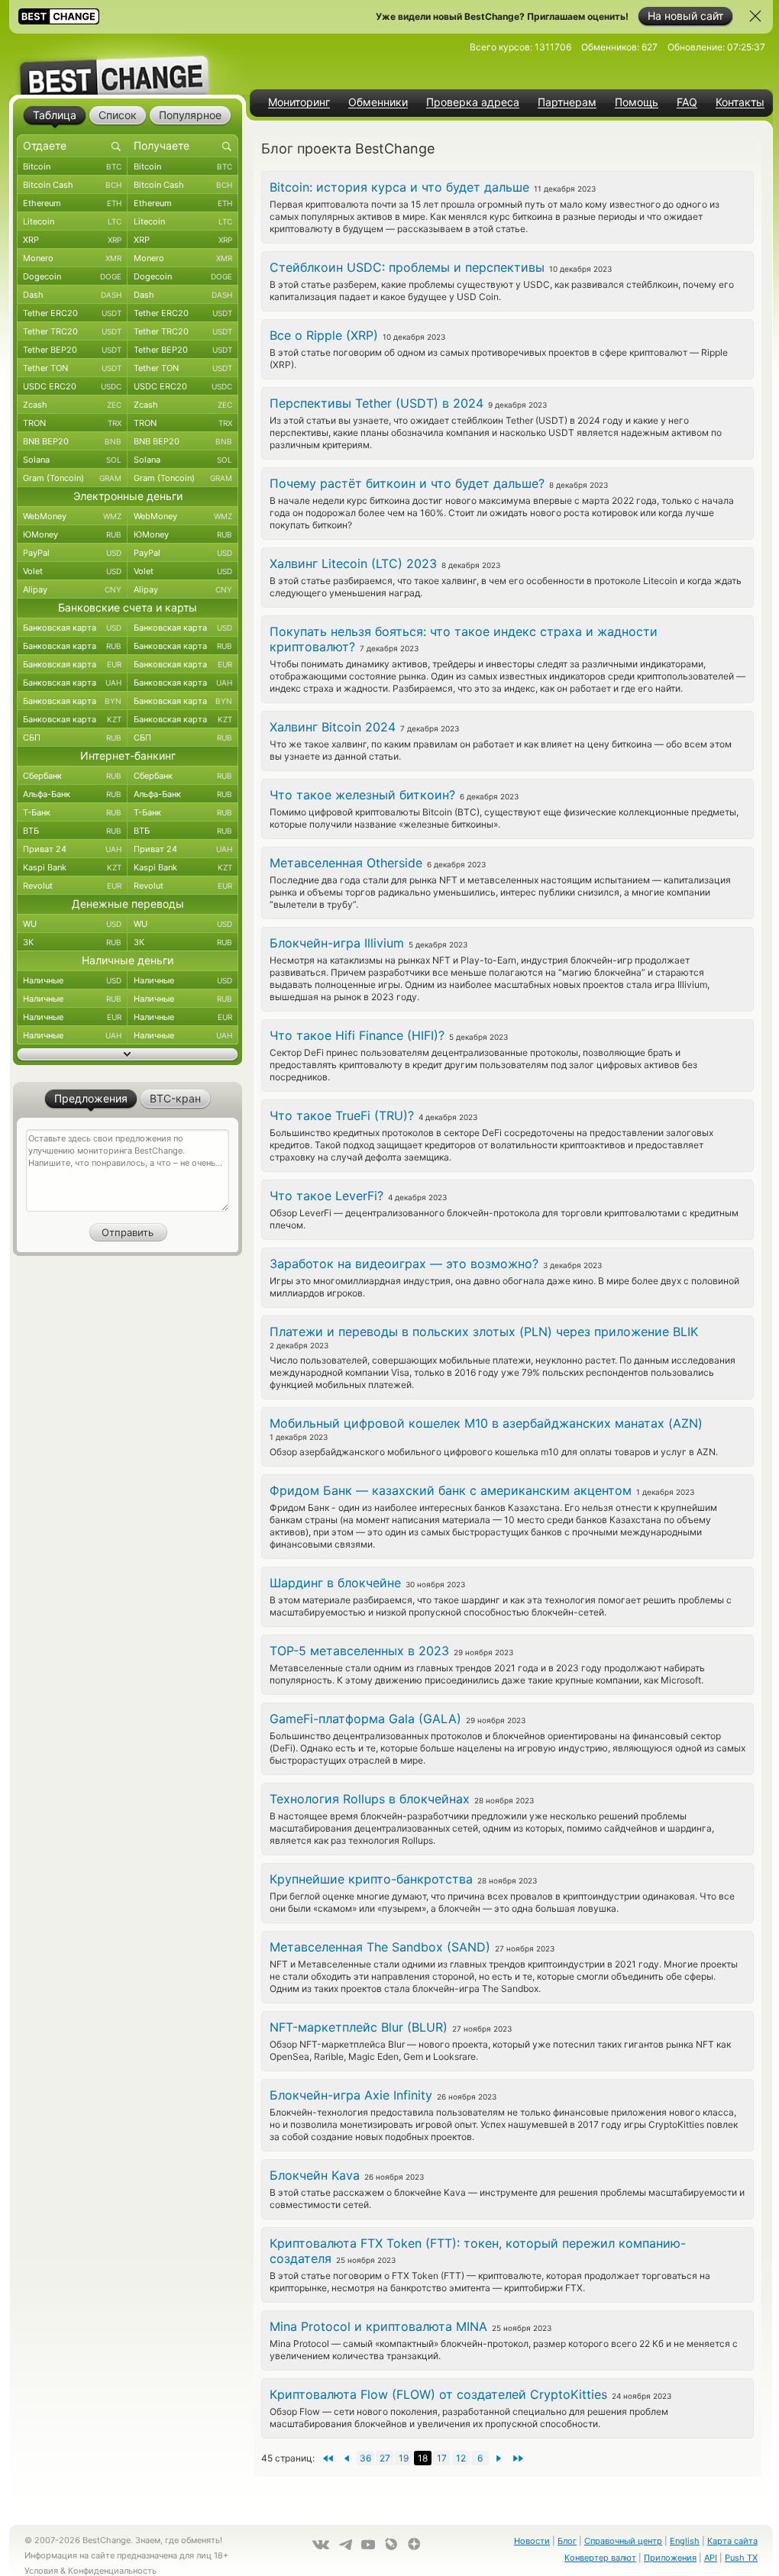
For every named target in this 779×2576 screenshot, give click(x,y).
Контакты (740, 102)
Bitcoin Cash (72, 185)
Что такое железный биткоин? (362, 795)
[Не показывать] (755, 16)
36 (365, 2458)
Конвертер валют (600, 2558)
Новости (532, 2541)
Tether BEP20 (72, 350)
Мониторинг (299, 102)
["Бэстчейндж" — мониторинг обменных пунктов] (128, 64)
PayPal (72, 553)
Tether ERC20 (72, 313)
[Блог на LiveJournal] (391, 2544)
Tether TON (72, 368)
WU (72, 924)
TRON (72, 423)
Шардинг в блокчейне (335, 1583)
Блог (567, 2541)
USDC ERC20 (72, 386)
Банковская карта (72, 628)
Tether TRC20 (72, 331)
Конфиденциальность (112, 2571)
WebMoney (72, 516)
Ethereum (72, 203)
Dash (72, 295)
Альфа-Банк (72, 794)
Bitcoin (72, 166)
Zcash (72, 405)
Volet (72, 571)
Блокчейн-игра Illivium (337, 943)
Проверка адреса (473, 102)
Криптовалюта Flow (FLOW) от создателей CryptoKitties (438, 2394)
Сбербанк (72, 776)
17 (442, 2458)
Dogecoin (72, 276)
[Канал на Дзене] (414, 2544)
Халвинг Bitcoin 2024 (333, 727)
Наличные (72, 980)
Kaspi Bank (72, 867)
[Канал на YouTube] (368, 2545)
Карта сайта (732, 2541)
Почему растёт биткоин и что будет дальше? (407, 483)
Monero (72, 258)
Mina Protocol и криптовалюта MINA (378, 2326)
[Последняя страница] (327, 2458)
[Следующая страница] (346, 2458)
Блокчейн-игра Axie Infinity (351, 2095)
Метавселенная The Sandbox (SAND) (380, 1947)
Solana (72, 460)
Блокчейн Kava (315, 2175)
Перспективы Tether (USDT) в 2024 (377, 403)
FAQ (687, 102)
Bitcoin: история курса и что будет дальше (399, 187)
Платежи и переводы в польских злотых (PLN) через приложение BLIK (484, 1332)
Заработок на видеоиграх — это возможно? (404, 1264)
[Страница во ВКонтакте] (321, 2545)
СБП (72, 738)
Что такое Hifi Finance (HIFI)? (357, 1035)
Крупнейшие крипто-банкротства (371, 1879)
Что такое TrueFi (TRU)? (342, 1115)
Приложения (670, 2558)
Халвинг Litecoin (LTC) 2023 (353, 563)
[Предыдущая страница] (499, 2458)
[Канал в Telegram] (345, 2545)
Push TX (741, 2558)
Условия (41, 2571)
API (711, 2558)
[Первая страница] (518, 2458)
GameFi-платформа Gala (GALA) (365, 1719)
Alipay (72, 589)
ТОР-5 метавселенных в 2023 (359, 1651)
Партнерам (567, 102)
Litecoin (72, 221)
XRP (72, 240)
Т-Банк (72, 812)
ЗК (72, 942)
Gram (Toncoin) (72, 478)
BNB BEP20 (72, 441)
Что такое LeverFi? (326, 1196)
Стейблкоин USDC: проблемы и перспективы (407, 267)
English (685, 2541)
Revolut (72, 886)
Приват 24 (72, 849)
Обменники (378, 102)
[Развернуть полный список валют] (128, 1054)
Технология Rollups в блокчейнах (370, 1799)
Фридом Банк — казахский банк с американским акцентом (451, 1490)
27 (385, 2458)
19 (404, 2458)
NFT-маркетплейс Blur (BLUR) (359, 2027)
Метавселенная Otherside (346, 863)
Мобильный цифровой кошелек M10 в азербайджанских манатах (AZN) (486, 1423)
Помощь (637, 102)
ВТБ (72, 831)
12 (461, 2458)
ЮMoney (72, 534)
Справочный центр (623, 2541)
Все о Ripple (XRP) (324, 335)
